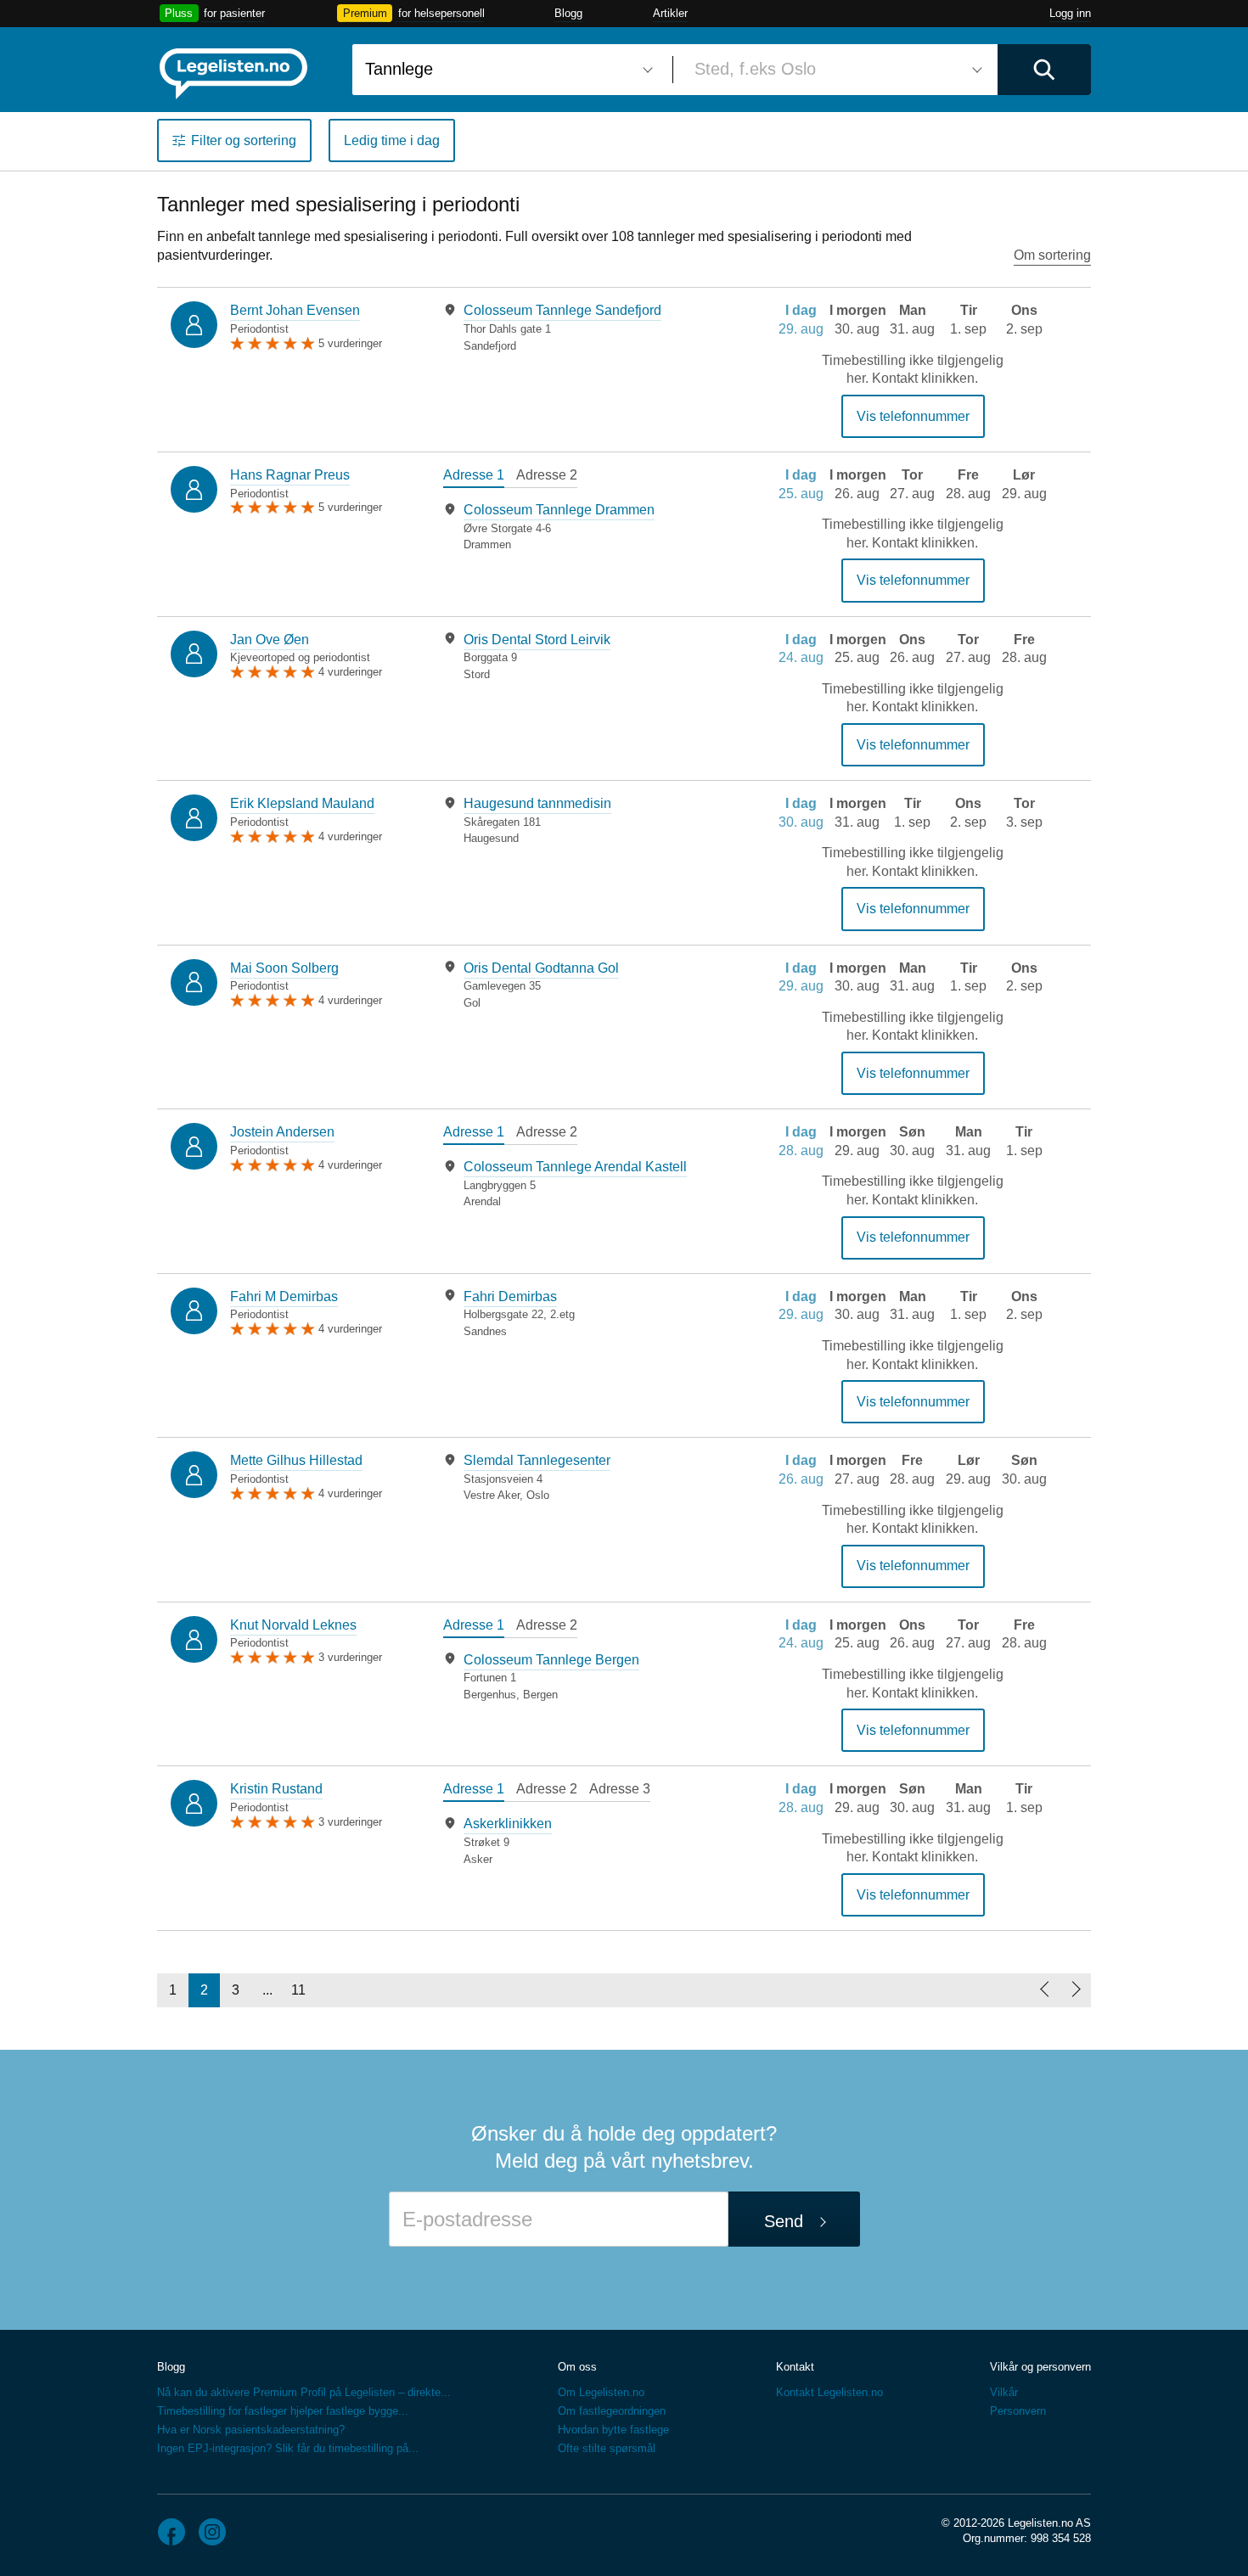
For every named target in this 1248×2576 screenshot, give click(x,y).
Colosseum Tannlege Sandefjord (562, 310)
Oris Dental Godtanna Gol (541, 968)
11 (298, 1990)
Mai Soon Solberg (284, 968)
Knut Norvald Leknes (293, 1625)
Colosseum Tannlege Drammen (559, 510)
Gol (472, 1003)
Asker (478, 1859)
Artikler (670, 13)
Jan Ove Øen (270, 640)
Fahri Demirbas (510, 1296)
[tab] (474, 477)
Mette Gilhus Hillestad (296, 1460)
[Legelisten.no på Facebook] (171, 2532)
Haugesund (491, 838)
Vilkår (1004, 2392)
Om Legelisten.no (601, 2392)
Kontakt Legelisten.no (829, 2392)
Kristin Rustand (276, 1789)
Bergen (540, 1695)
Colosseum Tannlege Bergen (551, 1660)
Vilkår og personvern (1040, 2367)
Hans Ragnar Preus (290, 475)
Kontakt (795, 2367)
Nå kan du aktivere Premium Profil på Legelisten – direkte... (304, 2392)
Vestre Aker (492, 1495)
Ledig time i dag (392, 140)
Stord (477, 674)
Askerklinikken (508, 1824)
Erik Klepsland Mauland (302, 803)
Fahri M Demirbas (284, 1296)
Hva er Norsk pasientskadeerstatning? (251, 2430)
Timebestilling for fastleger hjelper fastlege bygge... (283, 2411)
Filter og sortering (244, 140)
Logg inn (1070, 13)
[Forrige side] (1044, 1990)
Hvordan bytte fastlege (613, 2430)
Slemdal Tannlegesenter (537, 1460)
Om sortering (1052, 255)
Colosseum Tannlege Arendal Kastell (575, 1167)
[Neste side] (1075, 1990)
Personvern (1018, 2411)
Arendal (482, 1201)
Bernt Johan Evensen (295, 310)
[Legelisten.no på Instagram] (212, 2532)
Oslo (538, 1495)
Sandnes (485, 1331)
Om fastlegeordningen (612, 2411)
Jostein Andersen (282, 1132)
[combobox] (506, 70)
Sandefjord (490, 346)
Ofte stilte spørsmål (607, 2448)
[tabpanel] (582, 327)
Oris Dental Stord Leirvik (537, 640)
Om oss (577, 2367)
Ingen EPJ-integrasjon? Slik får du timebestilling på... (288, 2448)
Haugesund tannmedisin (537, 803)
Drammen (487, 544)
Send (784, 2221)
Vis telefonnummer (913, 416)
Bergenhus (490, 1695)
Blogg (568, 13)
